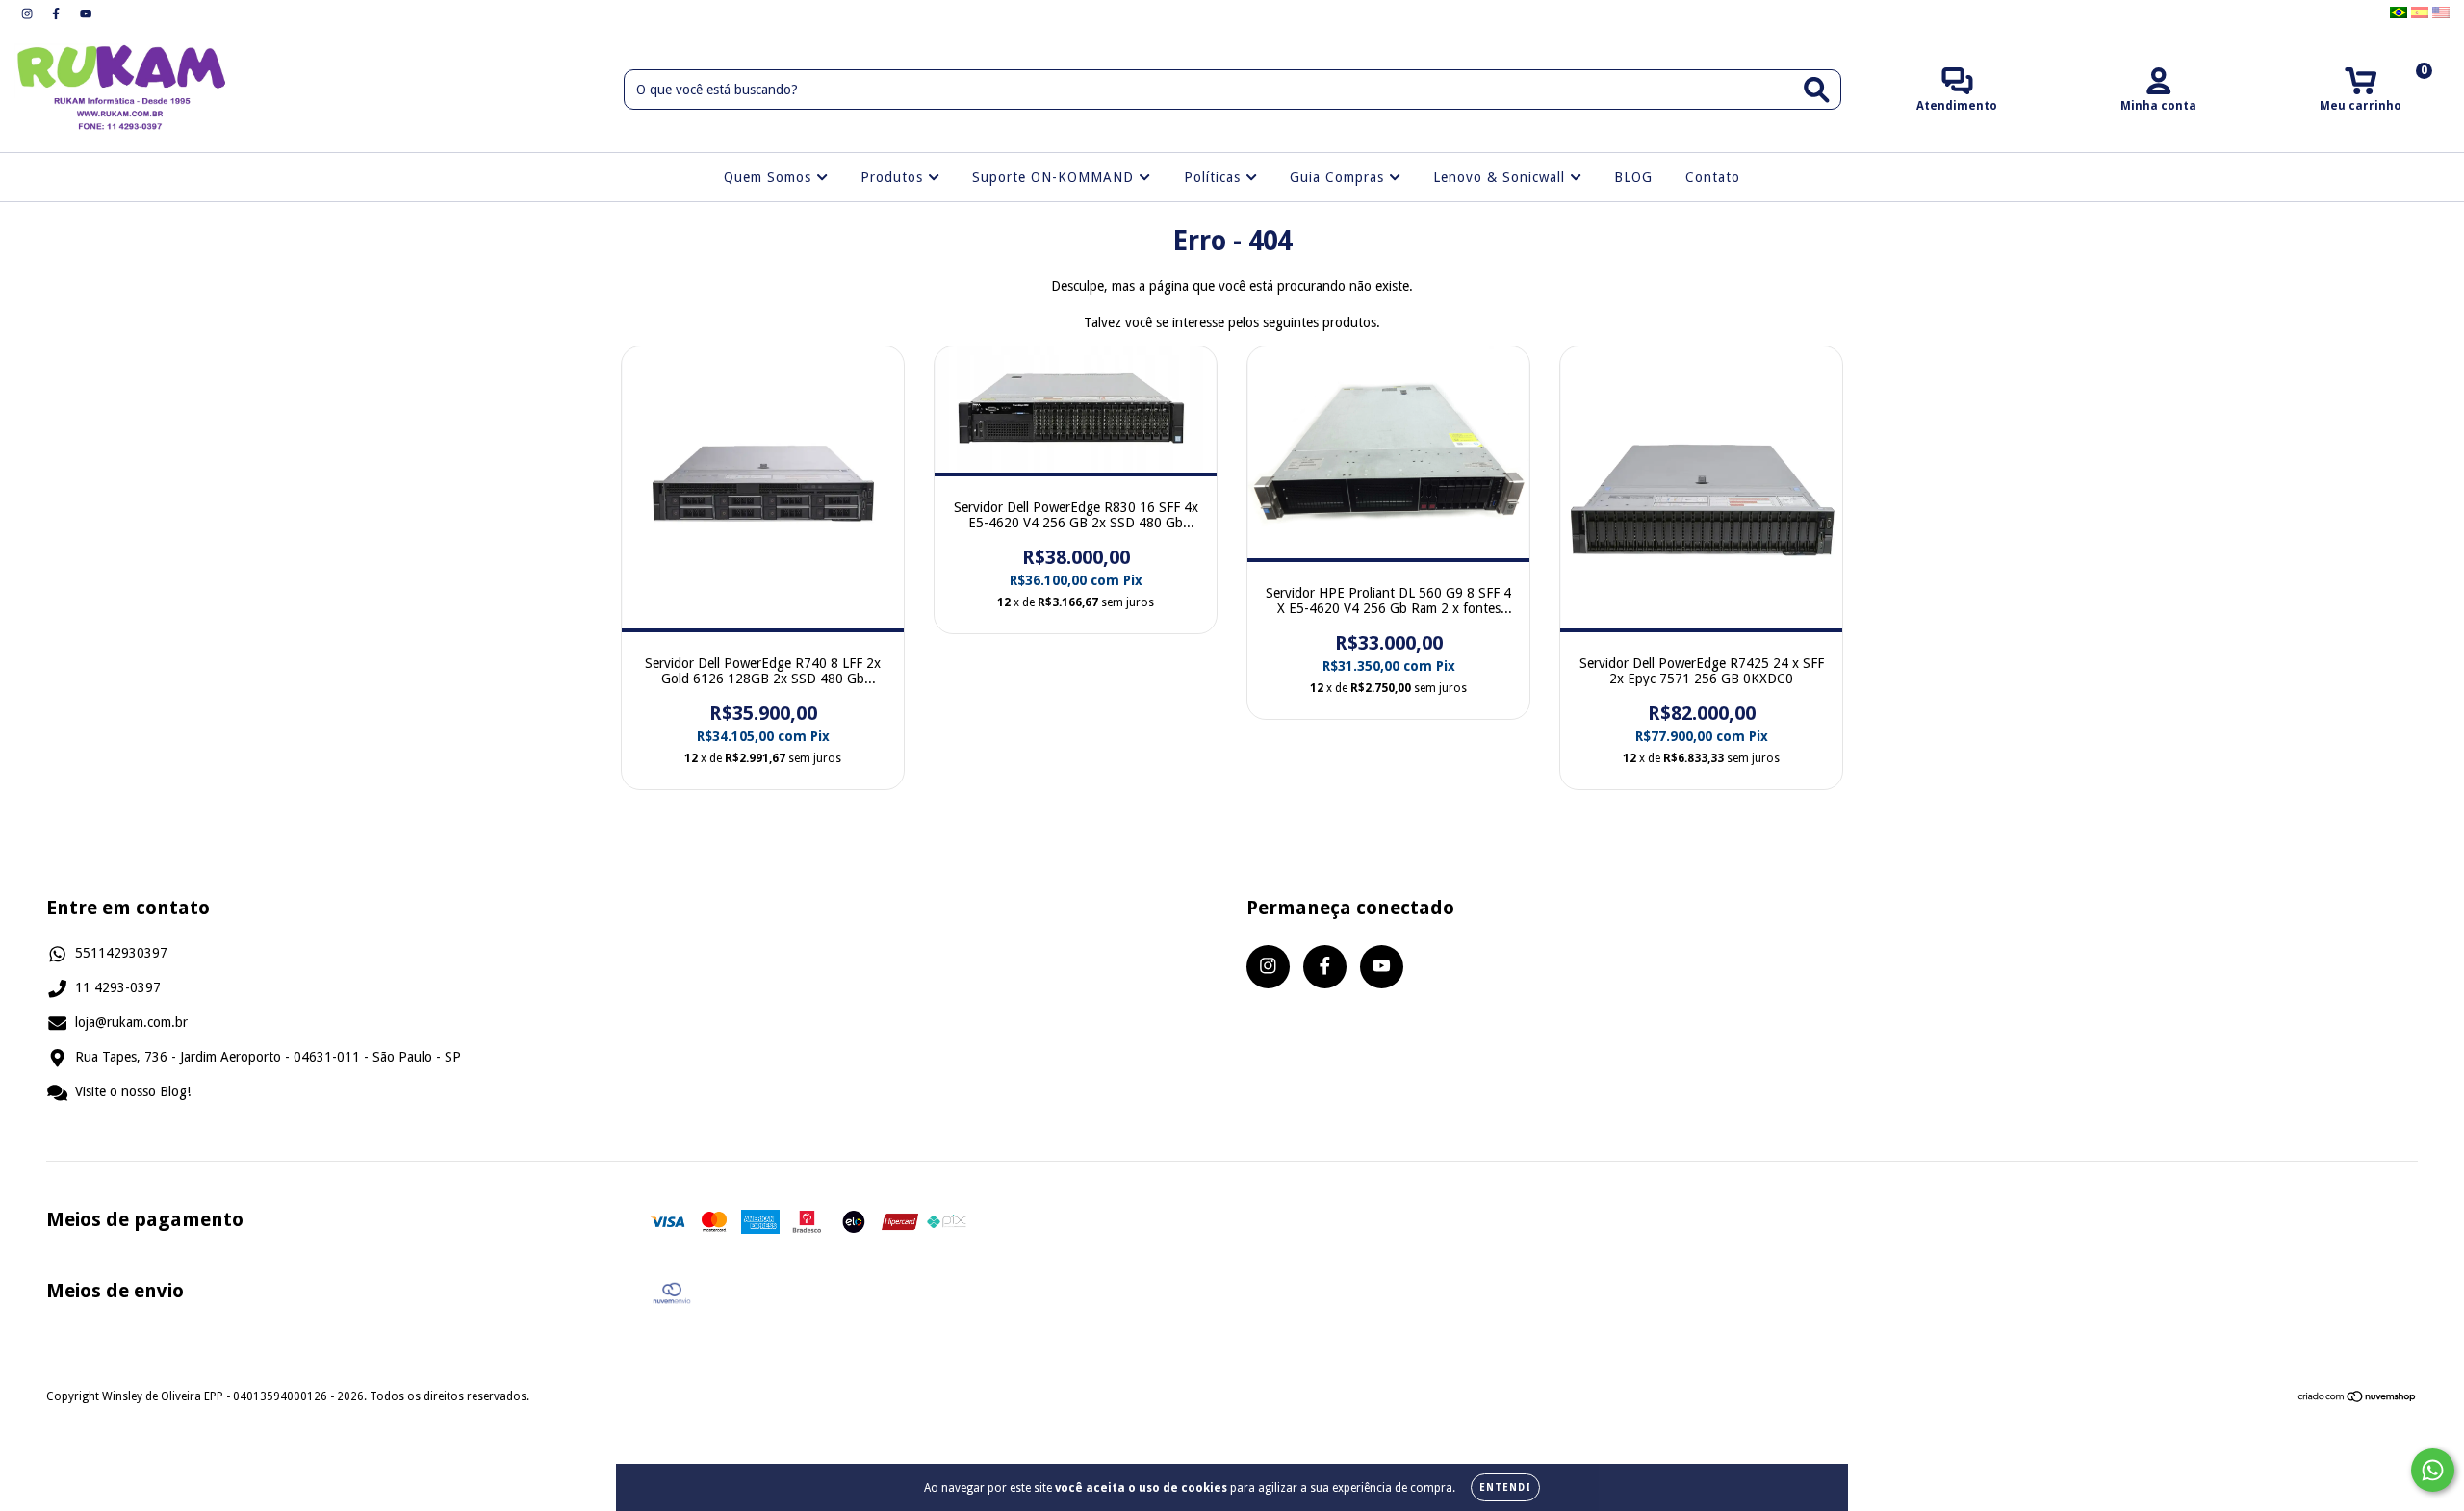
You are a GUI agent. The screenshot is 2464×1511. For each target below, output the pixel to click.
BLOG (1633, 177)
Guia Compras (1339, 177)
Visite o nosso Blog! (133, 1091)
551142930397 (121, 953)
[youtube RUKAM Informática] (86, 13)
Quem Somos (770, 177)
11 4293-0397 (118, 987)
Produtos (894, 177)
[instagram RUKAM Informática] (29, 13)
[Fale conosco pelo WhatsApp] (2433, 1470)
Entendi (1505, 1487)
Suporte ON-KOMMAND (1055, 177)
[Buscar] (1817, 90)
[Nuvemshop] (2358, 1399)
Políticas (1215, 177)
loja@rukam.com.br (131, 1022)
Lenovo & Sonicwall (1501, 177)
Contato (1713, 177)
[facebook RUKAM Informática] (58, 13)
